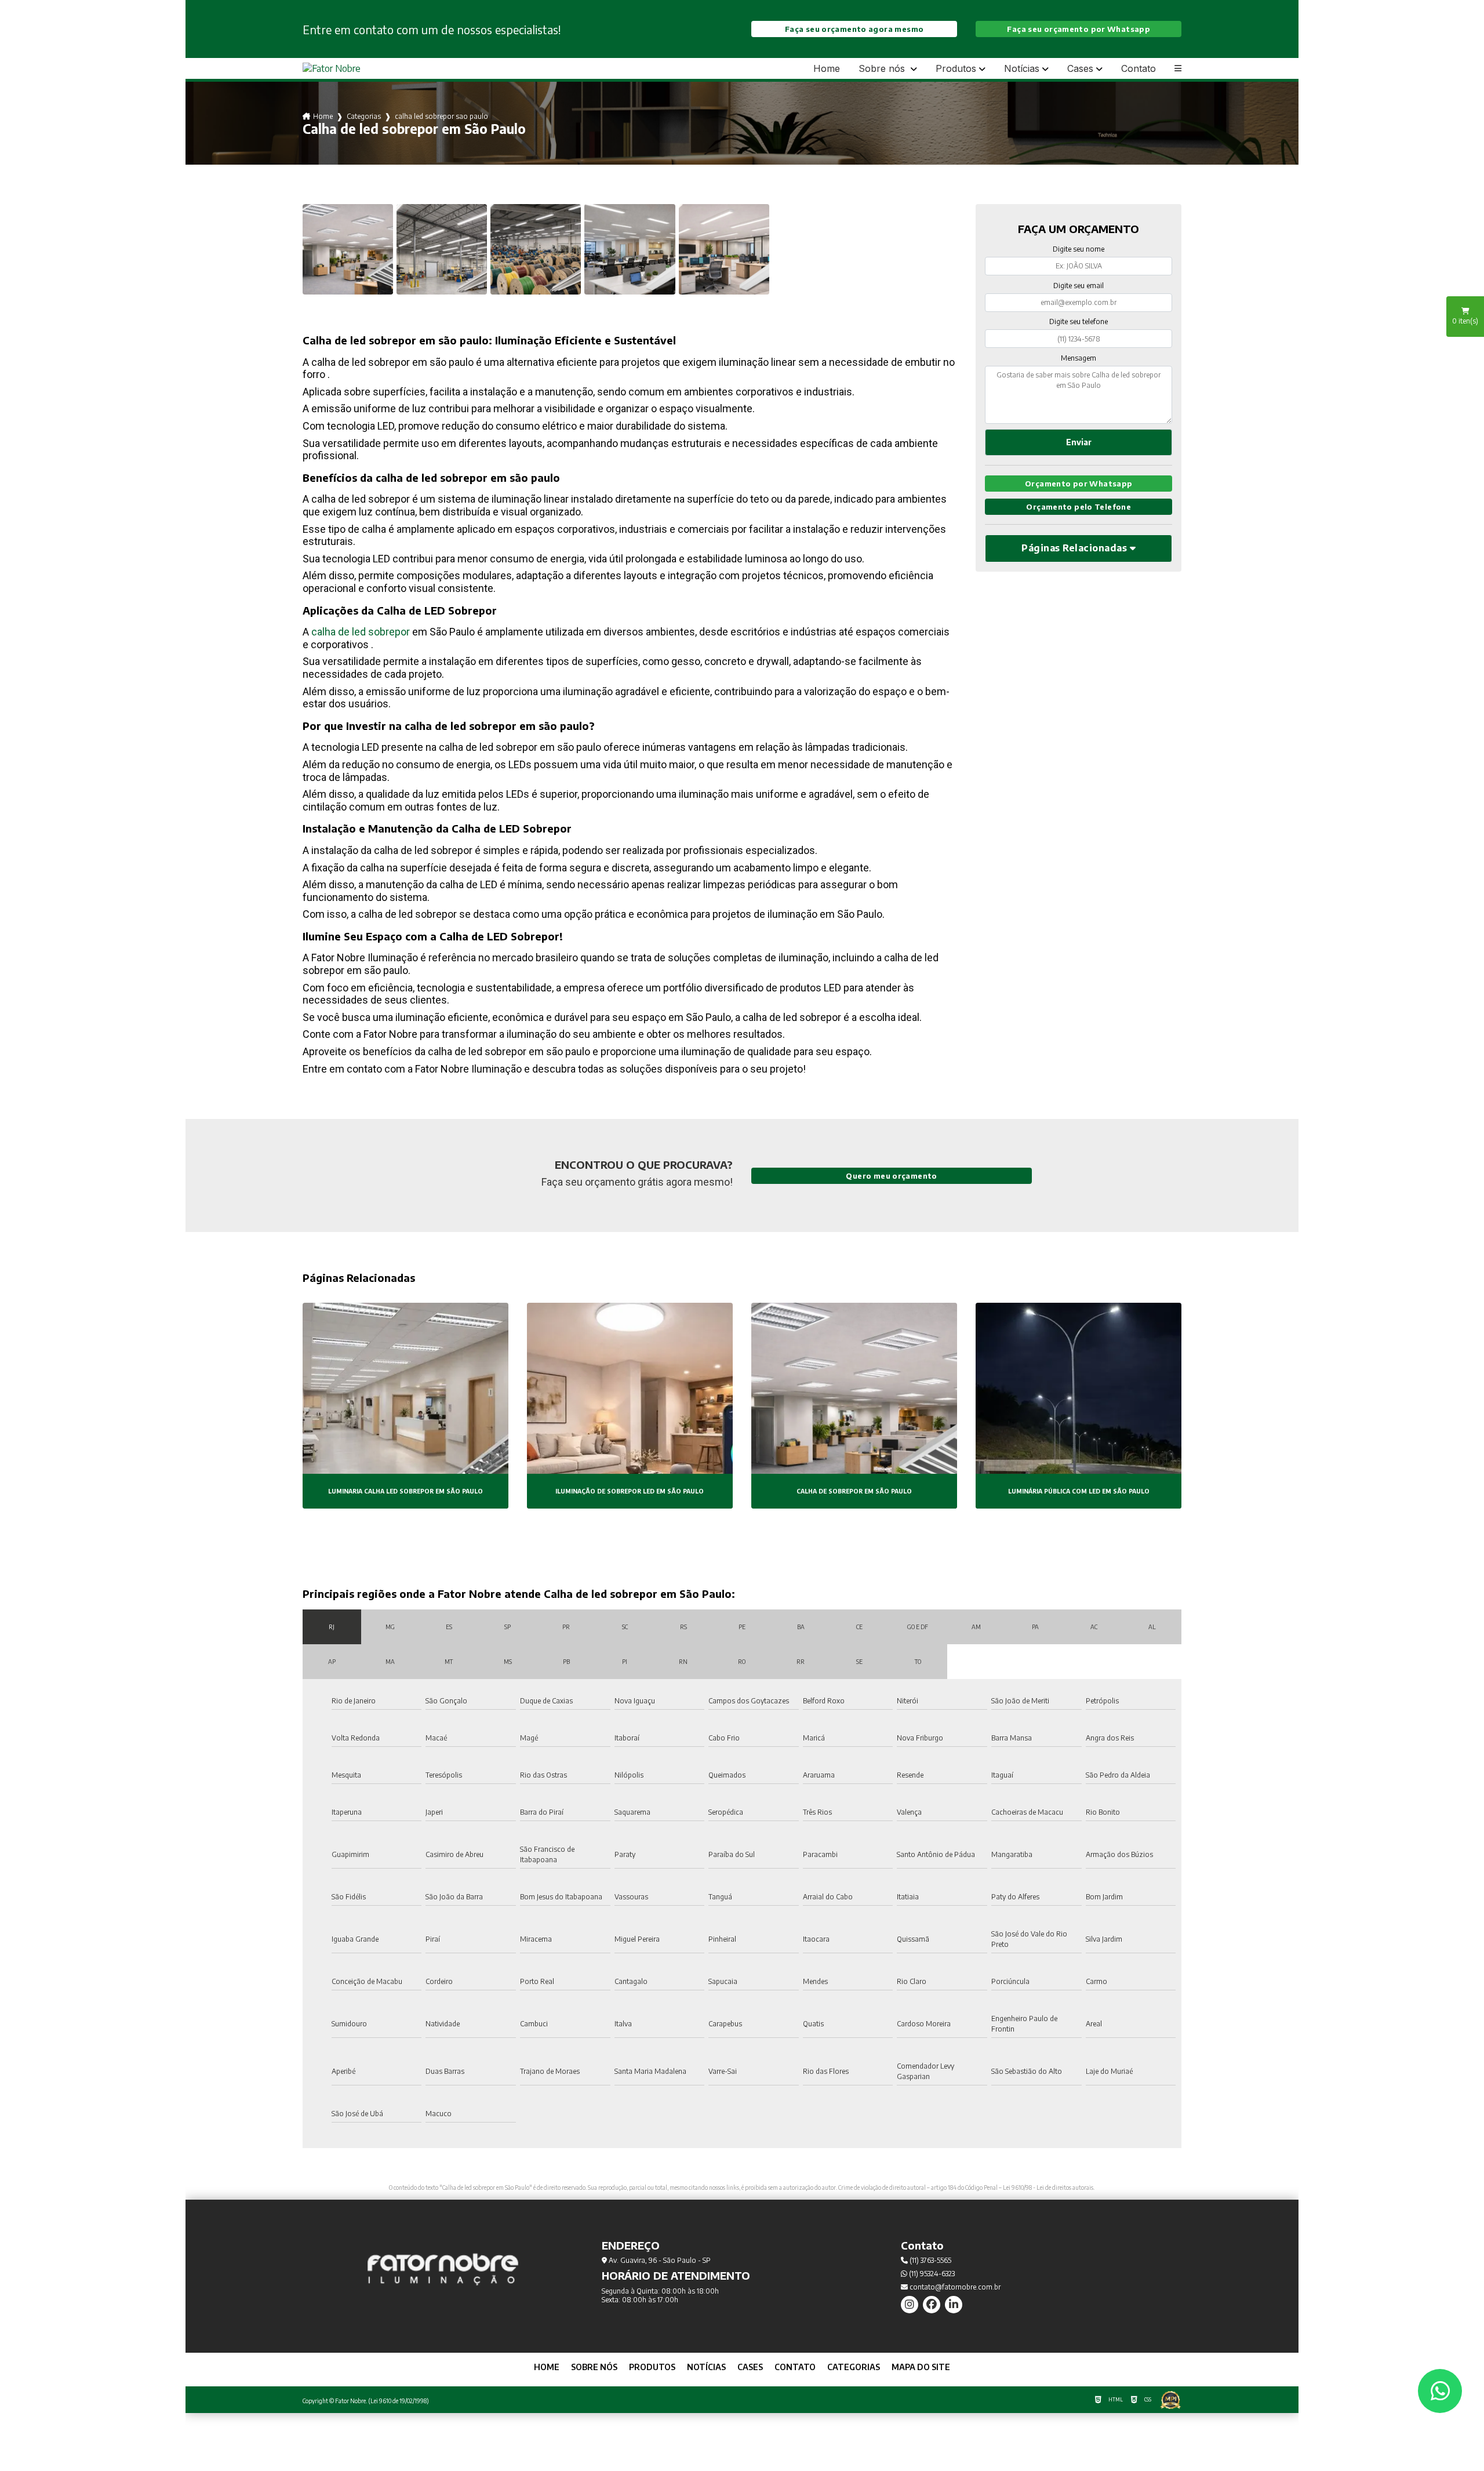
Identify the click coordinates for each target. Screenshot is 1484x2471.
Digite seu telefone (1079, 321)
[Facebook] (932, 2305)
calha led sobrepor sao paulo (441, 116)
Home (827, 68)
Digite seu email (1079, 286)
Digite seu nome (1079, 249)
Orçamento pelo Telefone (1079, 507)
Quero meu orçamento (891, 1176)
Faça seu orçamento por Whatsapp (1079, 29)
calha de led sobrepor (361, 632)
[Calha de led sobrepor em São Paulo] (348, 249)
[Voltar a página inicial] (332, 68)
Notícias (1022, 69)
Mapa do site (921, 2367)
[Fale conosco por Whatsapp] (1440, 2391)
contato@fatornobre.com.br (954, 2287)
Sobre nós (883, 69)
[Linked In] (954, 2305)
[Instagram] (910, 2305)
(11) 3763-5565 (930, 2260)
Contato (1139, 68)
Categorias (364, 116)
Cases (1080, 69)
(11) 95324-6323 (931, 2274)
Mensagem (1079, 358)
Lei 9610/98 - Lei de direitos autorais (1048, 2187)
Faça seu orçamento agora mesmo (854, 29)
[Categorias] (1178, 68)
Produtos (956, 69)
